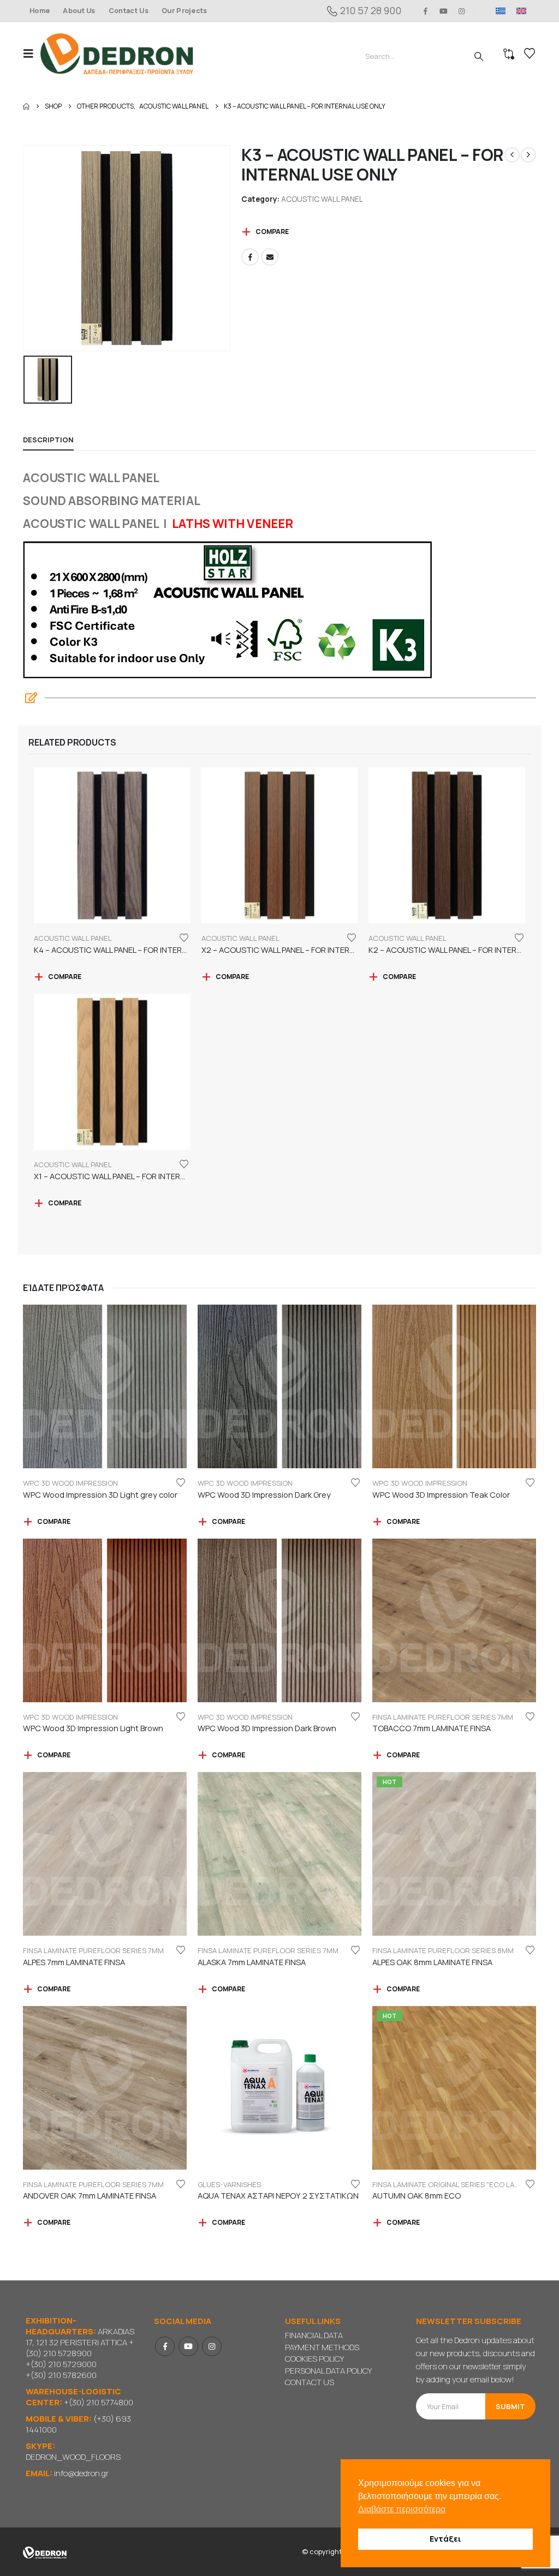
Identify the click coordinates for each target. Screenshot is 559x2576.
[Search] (479, 56)
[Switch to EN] (521, 11)
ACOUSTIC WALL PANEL (322, 199)
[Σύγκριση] (509, 54)
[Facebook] (425, 11)
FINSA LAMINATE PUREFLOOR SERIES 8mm (443, 1950)
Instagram (212, 2346)
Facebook (250, 257)
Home (40, 11)
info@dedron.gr (81, 2473)
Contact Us (129, 11)
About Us (79, 11)
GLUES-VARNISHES (229, 2184)
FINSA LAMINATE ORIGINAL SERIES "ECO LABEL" (450, 2184)
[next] (528, 155)
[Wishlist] (530, 53)
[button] (32, 53)
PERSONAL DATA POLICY (328, 2371)
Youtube (188, 2346)
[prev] (512, 155)
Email (270, 257)
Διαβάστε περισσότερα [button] (402, 2509)
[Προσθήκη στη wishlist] (184, 937)
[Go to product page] (112, 846)
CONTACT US (310, 2382)
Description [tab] (48, 440)
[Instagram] (462, 11)
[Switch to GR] (501, 11)
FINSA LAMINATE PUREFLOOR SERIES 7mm (443, 1717)
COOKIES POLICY (314, 2359)
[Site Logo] (117, 54)
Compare (272, 232)
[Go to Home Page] (26, 106)
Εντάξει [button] (445, 2539)
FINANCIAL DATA (314, 2335)
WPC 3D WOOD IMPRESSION (70, 1483)
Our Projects (185, 11)
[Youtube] (444, 11)
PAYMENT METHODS (322, 2347)
